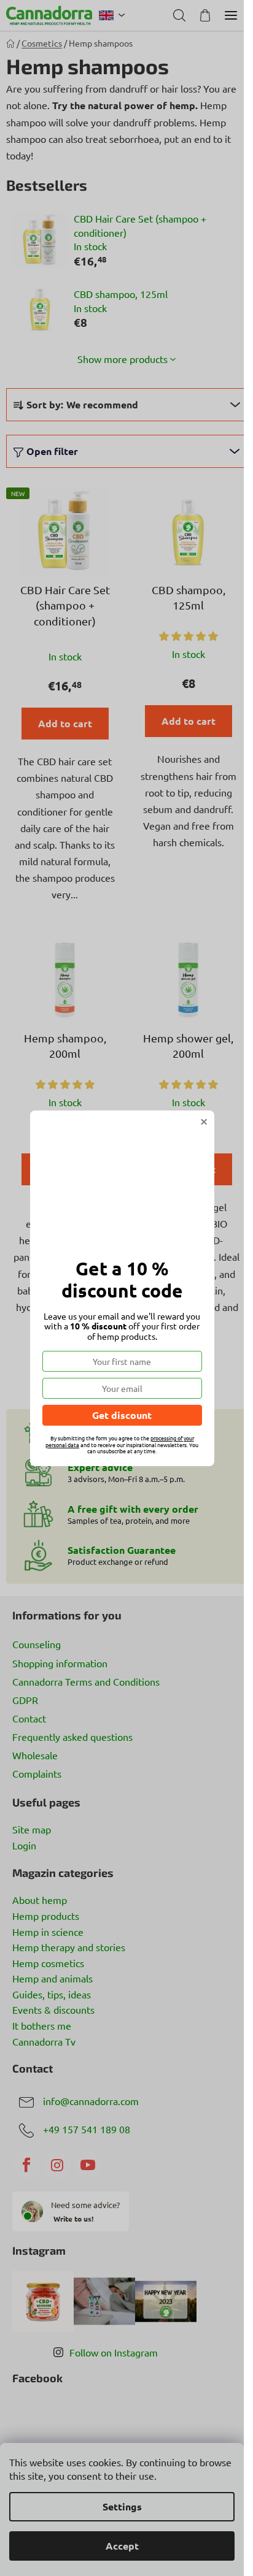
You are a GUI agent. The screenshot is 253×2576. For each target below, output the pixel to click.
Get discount (122, 1415)
